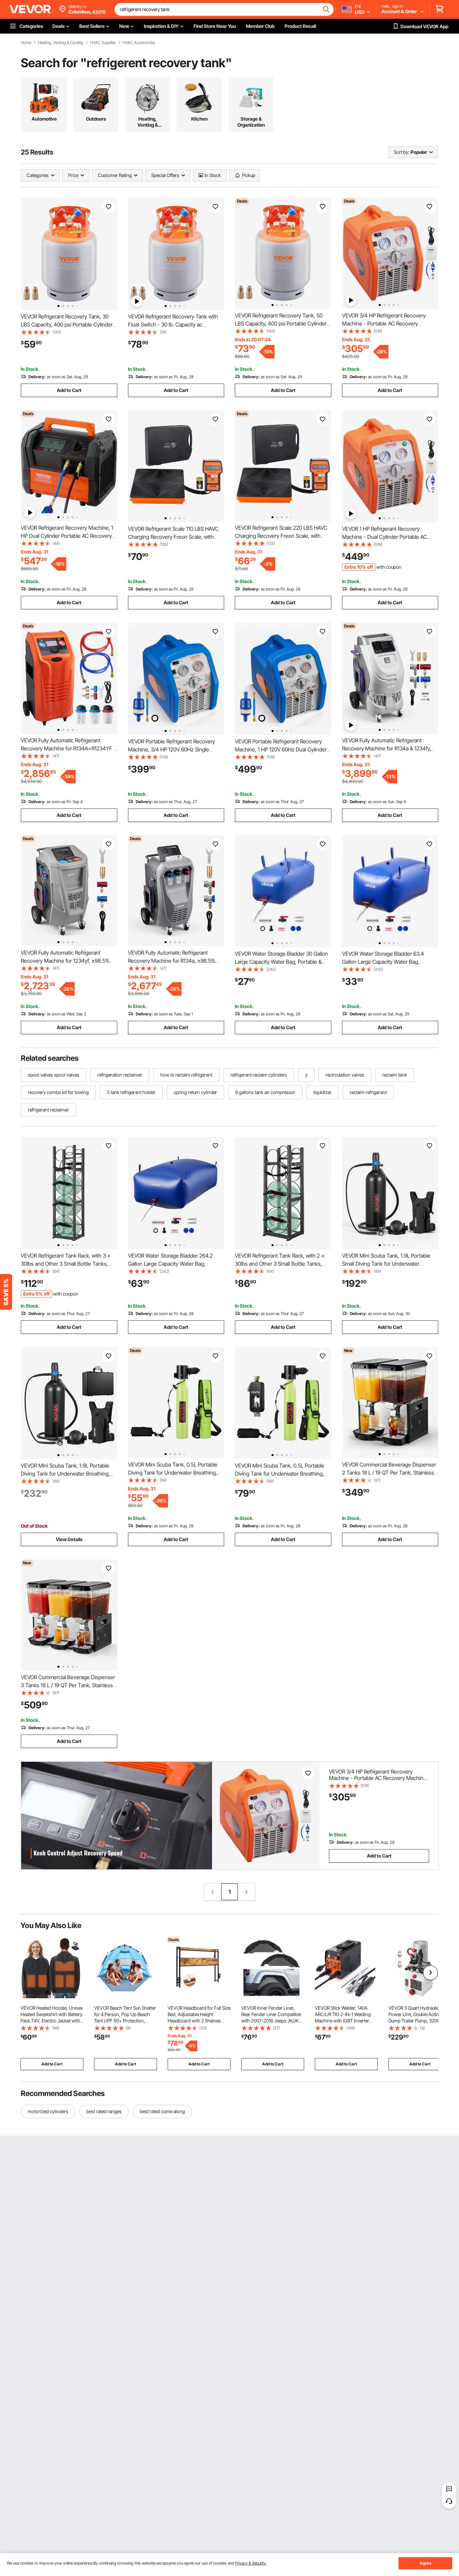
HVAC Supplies (103, 43)
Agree (426, 2563)
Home (26, 43)
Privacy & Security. (251, 2563)
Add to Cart (69, 390)
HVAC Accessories (139, 43)
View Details (69, 1539)
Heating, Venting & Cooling (61, 43)
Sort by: (402, 152)
